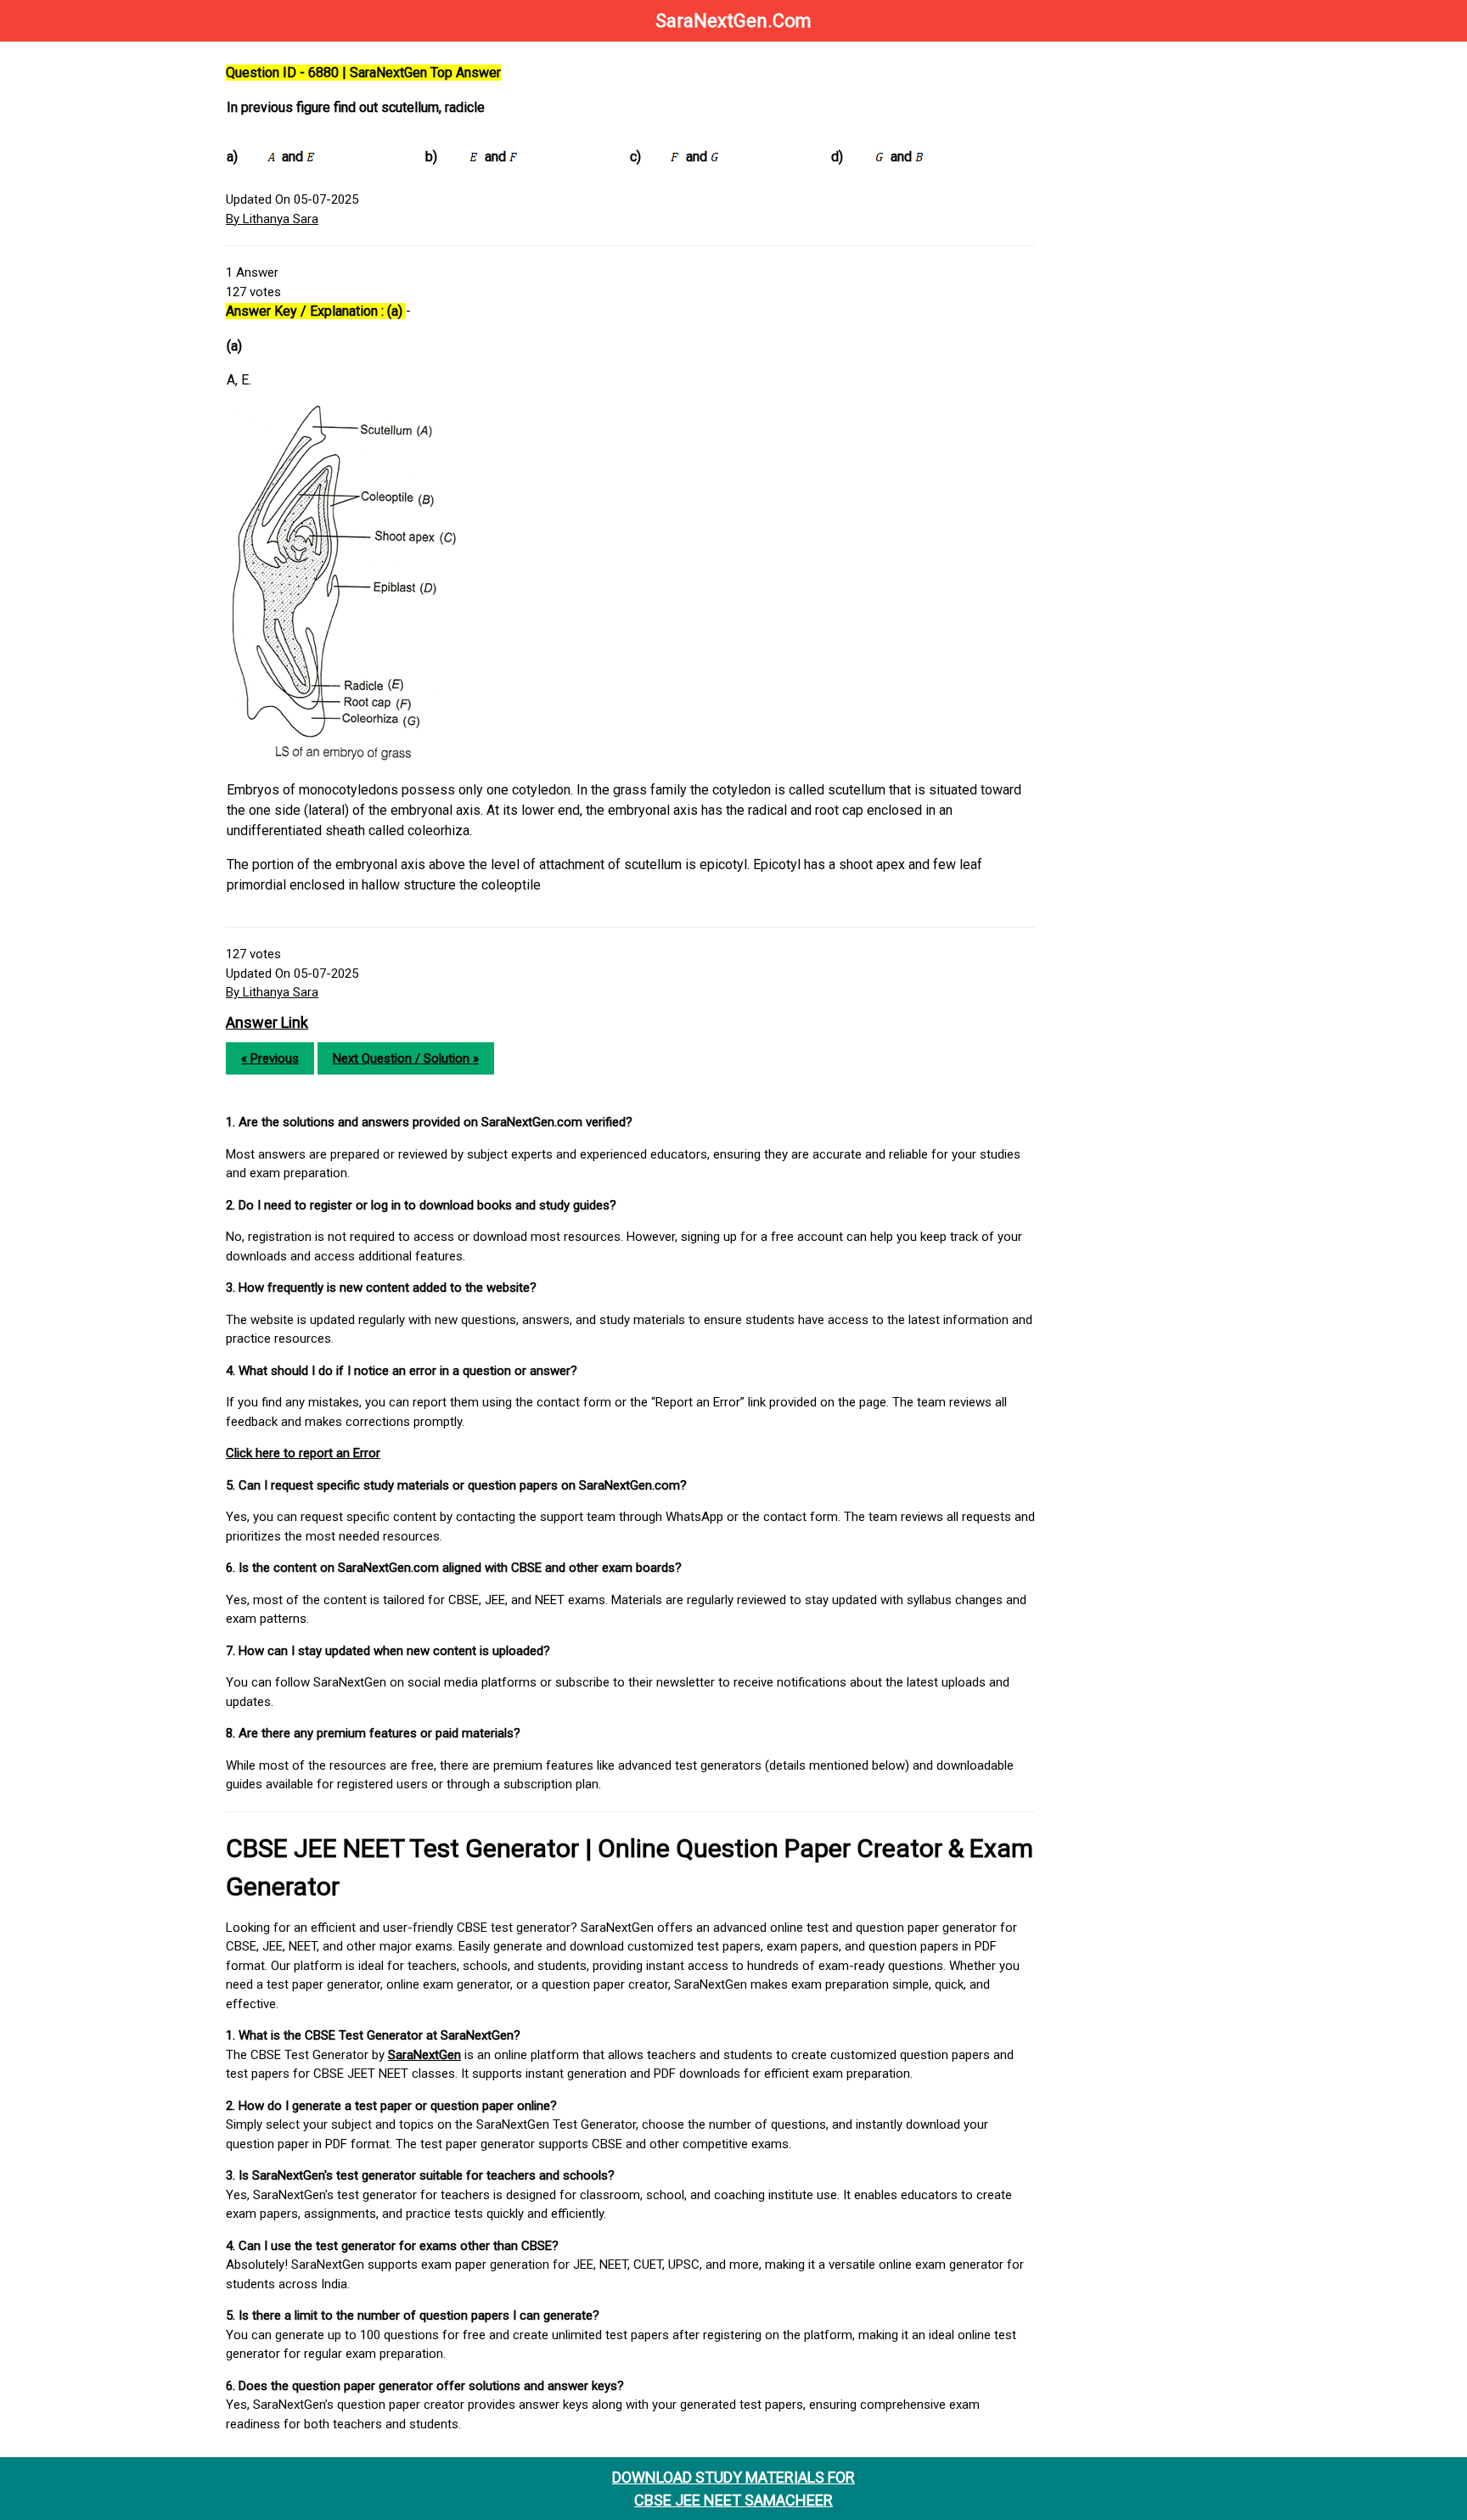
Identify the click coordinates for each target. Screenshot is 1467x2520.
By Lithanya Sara (272, 219)
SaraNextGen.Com (733, 21)
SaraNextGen (424, 2055)
